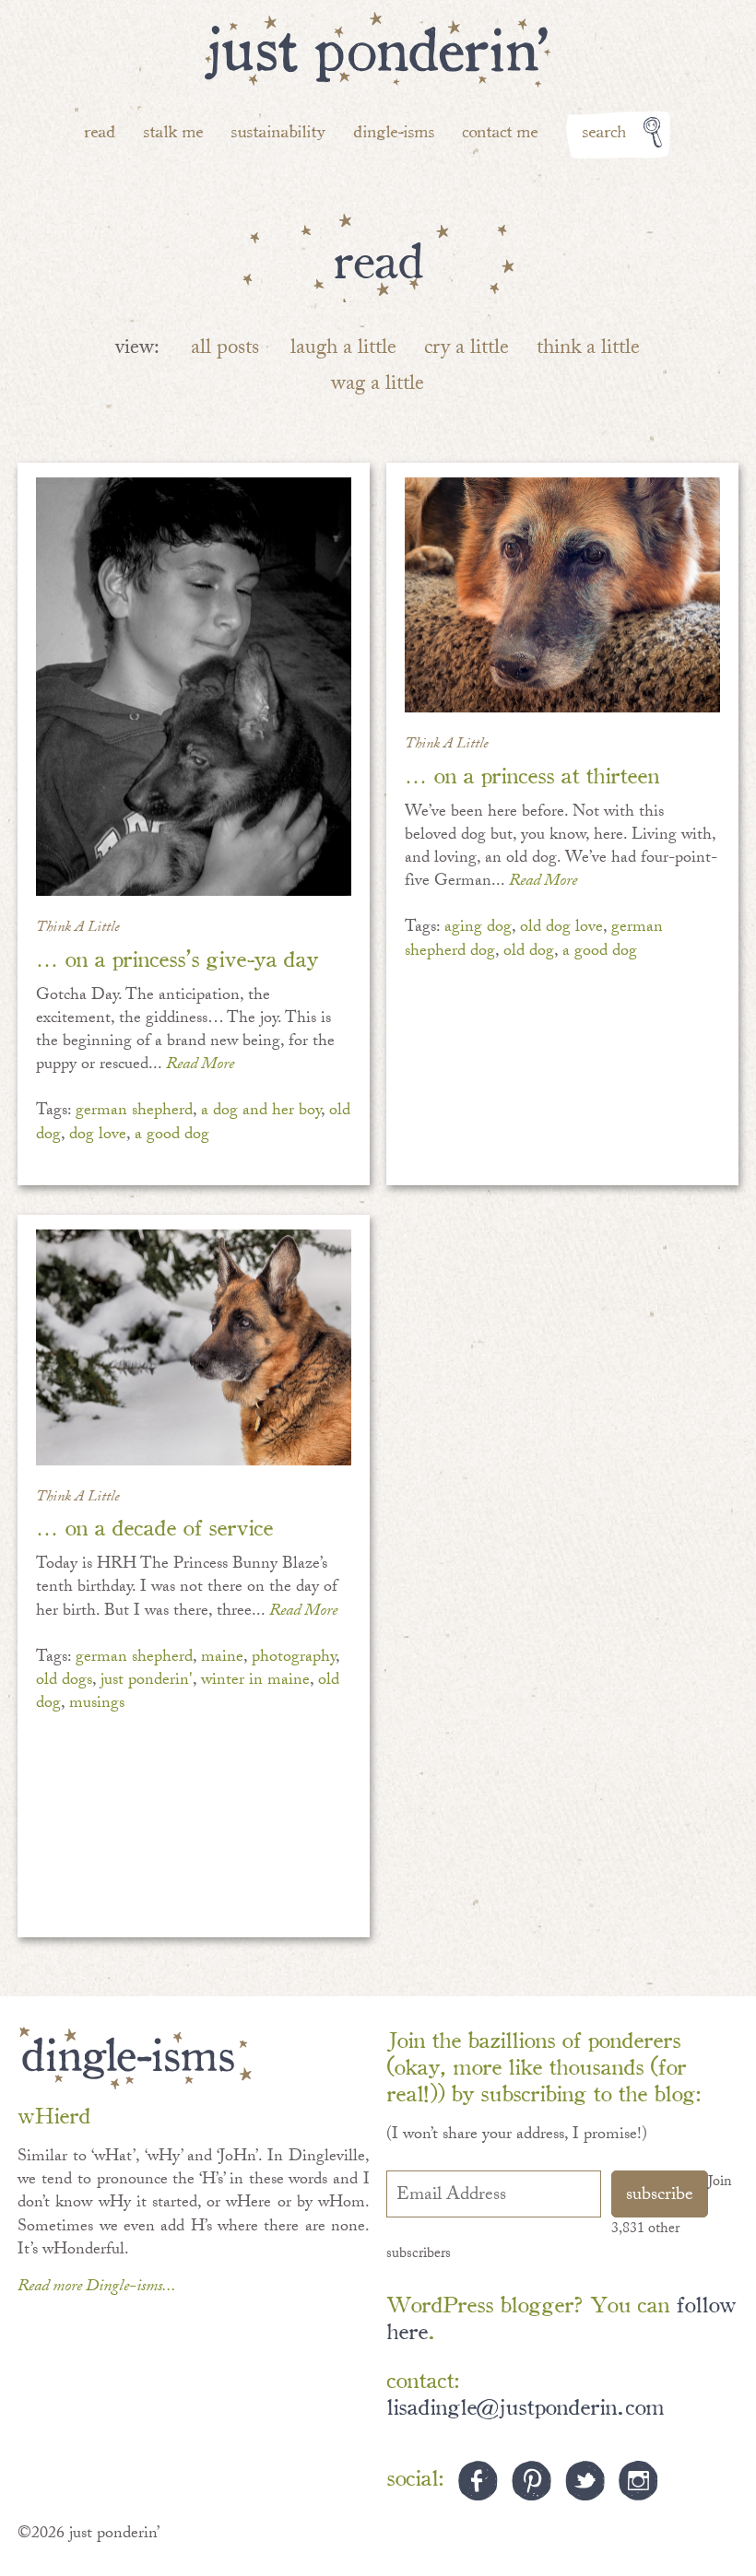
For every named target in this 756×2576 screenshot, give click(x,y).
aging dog (478, 929)
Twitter (585, 2481)
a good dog (172, 1136)
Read (100, 130)
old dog (529, 953)
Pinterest (532, 2481)
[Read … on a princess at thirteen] (562, 595)
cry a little (467, 350)
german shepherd (134, 1112)
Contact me (500, 130)
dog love (98, 1136)
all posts (225, 350)
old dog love (561, 929)
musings (97, 1705)
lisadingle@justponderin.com (525, 2405)
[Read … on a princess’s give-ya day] (193, 687)
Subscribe (660, 2196)
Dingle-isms (394, 130)
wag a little (378, 386)
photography (294, 1659)
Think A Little (78, 929)
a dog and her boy (261, 1112)
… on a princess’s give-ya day (177, 957)
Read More (200, 1066)
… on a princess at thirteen (532, 774)
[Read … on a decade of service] (193, 1347)
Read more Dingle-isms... (97, 2288)
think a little (588, 350)
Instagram (638, 2481)
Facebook (478, 2481)
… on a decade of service (154, 1526)
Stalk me (173, 130)
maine (222, 1659)
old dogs (64, 1682)
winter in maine (255, 1682)
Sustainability (278, 130)
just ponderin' (147, 1682)
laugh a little (343, 350)
